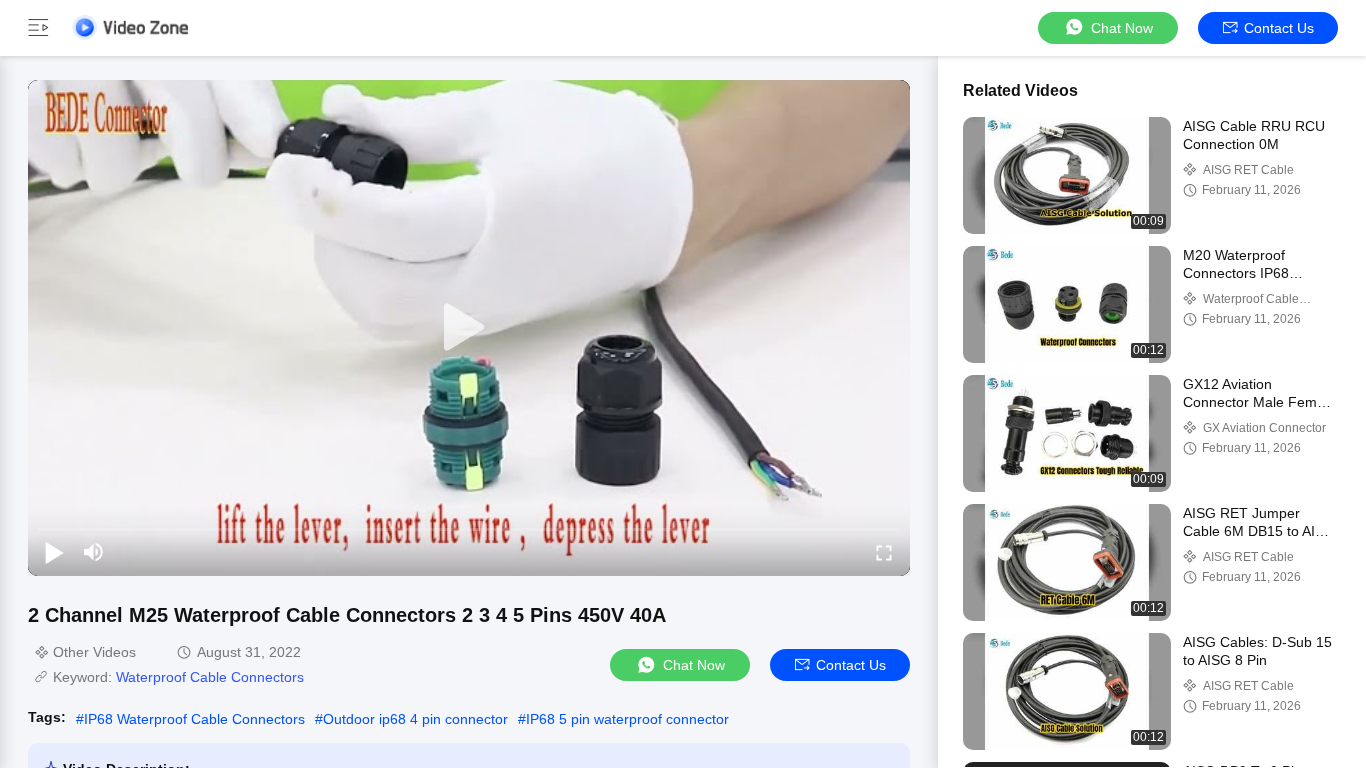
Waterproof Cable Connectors (210, 677)
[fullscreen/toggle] (884, 552)
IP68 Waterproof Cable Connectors (194, 719)
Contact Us (1279, 28)
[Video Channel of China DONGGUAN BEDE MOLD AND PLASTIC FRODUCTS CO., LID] (130, 27)
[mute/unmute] (94, 552)
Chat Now (1122, 28)
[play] (469, 328)
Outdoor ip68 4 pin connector (415, 719)
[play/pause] (54, 552)
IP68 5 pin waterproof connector (627, 719)
